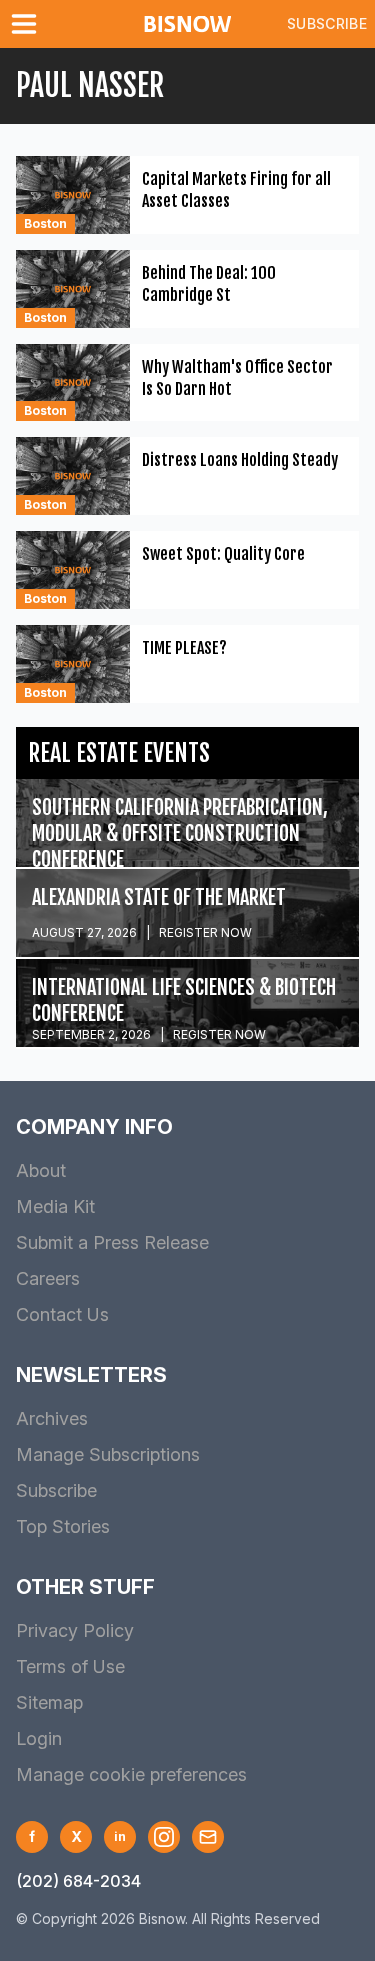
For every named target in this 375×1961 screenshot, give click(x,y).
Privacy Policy (75, 1630)
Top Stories (63, 1526)
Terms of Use (70, 1666)
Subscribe (327, 23)
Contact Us (62, 1314)
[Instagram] (164, 1837)
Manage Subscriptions (108, 1454)
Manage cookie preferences (131, 1774)
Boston (45, 223)
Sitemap (49, 1702)
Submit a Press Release (112, 1242)
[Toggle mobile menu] (28, 24)
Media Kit (55, 1206)
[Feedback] (208, 1837)
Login (39, 1738)
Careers (48, 1278)
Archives (52, 1418)
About (41, 1170)
